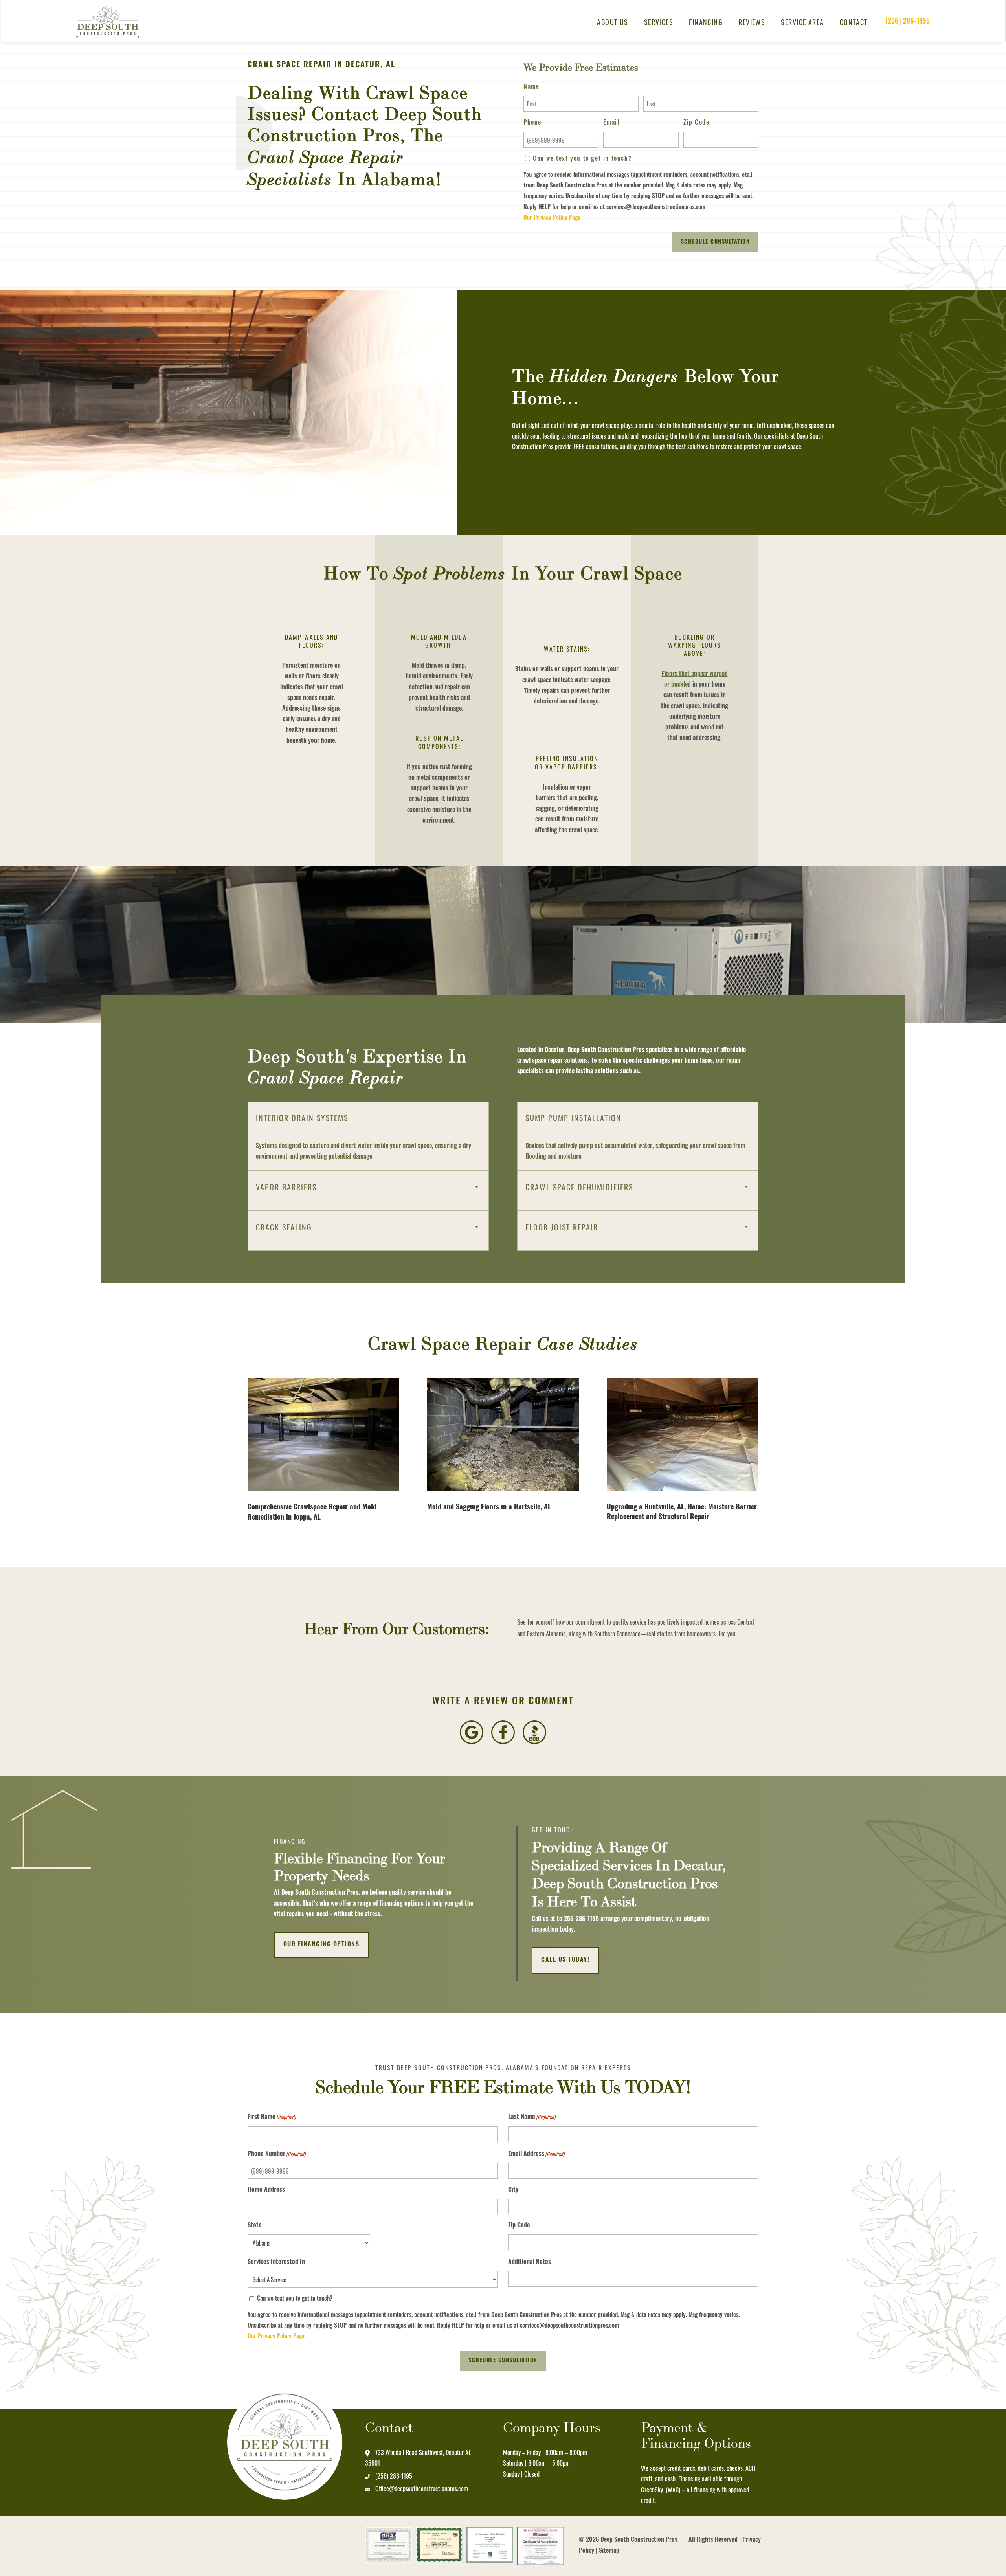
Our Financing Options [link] (321, 1945)
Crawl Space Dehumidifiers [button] (579, 1187)
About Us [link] (613, 22)
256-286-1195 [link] (581, 1919)
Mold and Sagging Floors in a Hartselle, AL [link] (489, 1508)
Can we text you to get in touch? (582, 159)
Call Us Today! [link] (565, 1960)
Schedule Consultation (716, 242)
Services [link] (659, 22)
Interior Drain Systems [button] (302, 1118)
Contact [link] (854, 22)
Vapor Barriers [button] (286, 1187)
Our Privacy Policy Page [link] (552, 218)
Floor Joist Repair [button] (562, 1227)
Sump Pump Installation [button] (573, 1118)
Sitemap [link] (609, 2551)
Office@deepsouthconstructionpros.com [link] (422, 2488)
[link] (112, 22)
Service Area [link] (802, 22)
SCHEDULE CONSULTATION (503, 2361)
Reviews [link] (752, 22)
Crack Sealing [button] (284, 1227)
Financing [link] (706, 22)
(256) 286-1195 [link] (908, 22)
